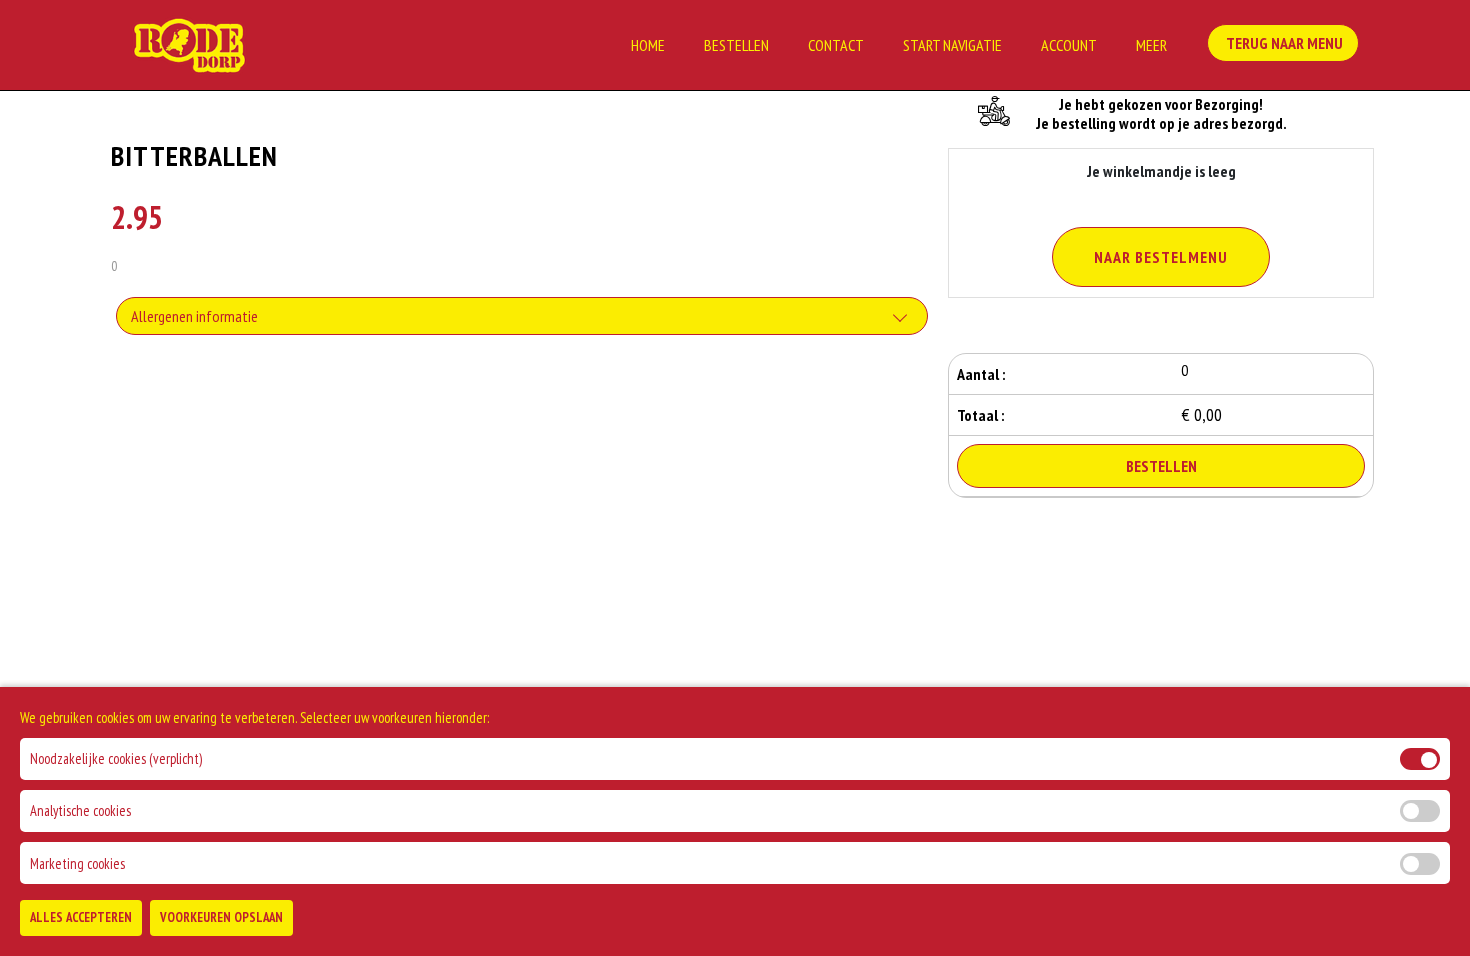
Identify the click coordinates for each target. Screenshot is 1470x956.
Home (648, 45)
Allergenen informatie (194, 316)
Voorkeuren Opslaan (221, 917)
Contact (836, 45)
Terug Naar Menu (1283, 43)
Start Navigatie (952, 45)
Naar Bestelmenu (1161, 257)
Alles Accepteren (81, 917)
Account (1069, 45)
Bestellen (736, 45)
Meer (1151, 45)
